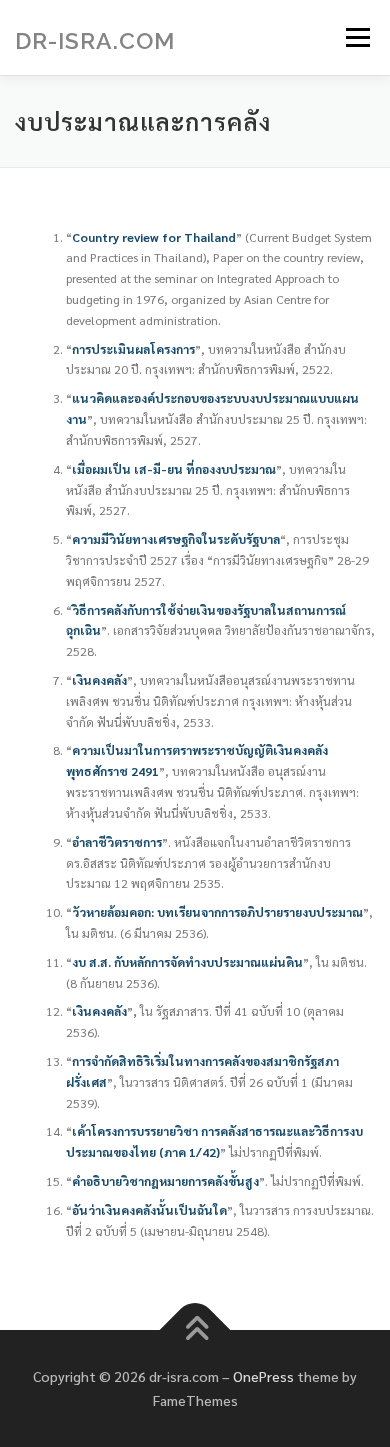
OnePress (263, 1376)
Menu (355, 37)
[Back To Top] (195, 1330)
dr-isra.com (95, 40)
